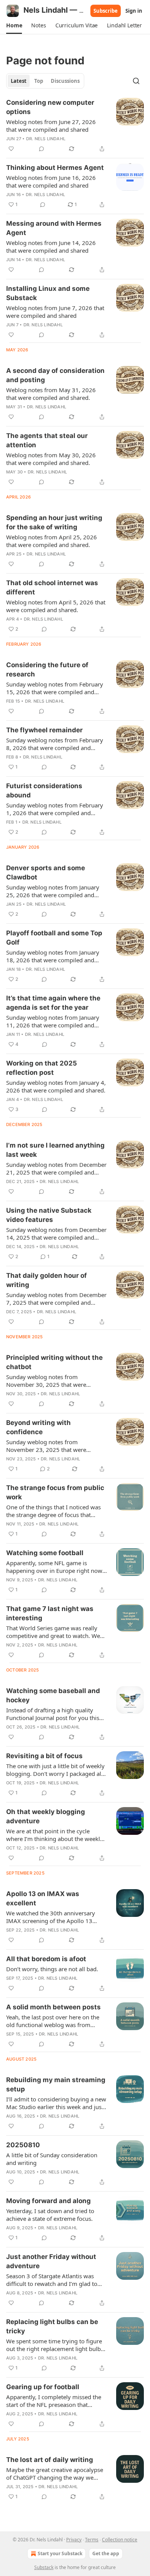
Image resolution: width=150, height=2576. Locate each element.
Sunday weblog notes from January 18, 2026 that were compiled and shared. (53, 956)
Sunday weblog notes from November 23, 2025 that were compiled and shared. (46, 1446)
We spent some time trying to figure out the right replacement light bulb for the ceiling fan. (54, 2345)
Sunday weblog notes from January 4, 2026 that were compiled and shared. (56, 1086)
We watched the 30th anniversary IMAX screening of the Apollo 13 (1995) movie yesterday (51, 1917)
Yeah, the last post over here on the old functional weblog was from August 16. (53, 2021)
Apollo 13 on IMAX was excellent (43, 1898)
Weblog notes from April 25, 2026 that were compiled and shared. (52, 541)
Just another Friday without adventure (51, 2261)
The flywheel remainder (44, 730)
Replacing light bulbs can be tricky (52, 2326)
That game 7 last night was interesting (50, 1613)
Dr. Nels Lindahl (46, 139)
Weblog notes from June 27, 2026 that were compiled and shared (51, 126)
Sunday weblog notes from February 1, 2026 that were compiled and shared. (55, 809)
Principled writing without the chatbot (54, 1362)
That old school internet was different (52, 587)
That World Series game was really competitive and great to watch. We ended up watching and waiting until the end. (55, 1632)
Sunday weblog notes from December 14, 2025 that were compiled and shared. (56, 1233)
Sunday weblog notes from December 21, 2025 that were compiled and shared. (56, 1168)
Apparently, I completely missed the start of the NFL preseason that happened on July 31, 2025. (54, 2401)
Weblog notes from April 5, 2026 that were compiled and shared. (56, 606)
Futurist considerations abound (44, 790)
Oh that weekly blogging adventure (46, 1816)
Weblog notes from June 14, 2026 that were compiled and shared (51, 247)
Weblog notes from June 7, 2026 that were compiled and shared (55, 312)
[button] (14, 25)
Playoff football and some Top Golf (54, 938)
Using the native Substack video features (49, 1215)
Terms (92, 2540)
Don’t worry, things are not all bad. (52, 1969)
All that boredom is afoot (46, 1959)
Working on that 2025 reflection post (42, 1068)
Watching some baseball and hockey (53, 1695)
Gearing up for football (43, 2387)
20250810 (23, 2145)
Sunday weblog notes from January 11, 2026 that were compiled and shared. (53, 1021)
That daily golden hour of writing (47, 1280)
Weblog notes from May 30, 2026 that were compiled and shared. (51, 459)
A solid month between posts (53, 2007)
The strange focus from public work (55, 1492)
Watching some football (45, 1553)
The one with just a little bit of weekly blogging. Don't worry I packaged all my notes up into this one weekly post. (55, 1770)
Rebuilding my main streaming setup (56, 2084)
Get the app (106, 2553)
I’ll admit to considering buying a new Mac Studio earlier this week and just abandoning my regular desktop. (56, 2103)
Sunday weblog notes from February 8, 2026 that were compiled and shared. (55, 744)
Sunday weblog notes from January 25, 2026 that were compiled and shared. (53, 891)
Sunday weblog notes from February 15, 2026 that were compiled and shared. (55, 688)
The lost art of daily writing (50, 2460)
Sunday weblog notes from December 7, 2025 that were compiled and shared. (56, 1299)
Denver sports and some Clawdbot (46, 873)
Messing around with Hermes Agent (54, 228)
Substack (44, 2567)
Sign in (134, 11)
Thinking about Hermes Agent (55, 168)
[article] (75, 126)
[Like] (11, 149)
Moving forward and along (48, 2201)
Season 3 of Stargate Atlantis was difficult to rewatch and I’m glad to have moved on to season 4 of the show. (52, 2280)
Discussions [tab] (65, 81)
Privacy (74, 2540)
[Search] (136, 81)
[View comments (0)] (42, 149)
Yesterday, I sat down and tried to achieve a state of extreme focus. (50, 2215)
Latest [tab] (19, 81)
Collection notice (120, 2540)
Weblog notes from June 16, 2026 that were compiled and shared (51, 181)
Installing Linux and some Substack (48, 293)
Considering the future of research (47, 670)
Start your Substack (60, 2553)
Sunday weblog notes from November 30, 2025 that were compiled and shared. (46, 1381)
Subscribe (106, 11)
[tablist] (45, 81)
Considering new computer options (50, 107)
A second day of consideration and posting (55, 375)
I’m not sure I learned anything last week (55, 1150)
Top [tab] (39, 81)
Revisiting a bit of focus (44, 1756)
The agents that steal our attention (47, 440)
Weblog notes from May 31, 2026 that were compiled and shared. (51, 394)
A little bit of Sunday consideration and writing (52, 2159)
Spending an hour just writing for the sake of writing (54, 522)
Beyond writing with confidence (38, 1427)
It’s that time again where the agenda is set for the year (53, 1003)
